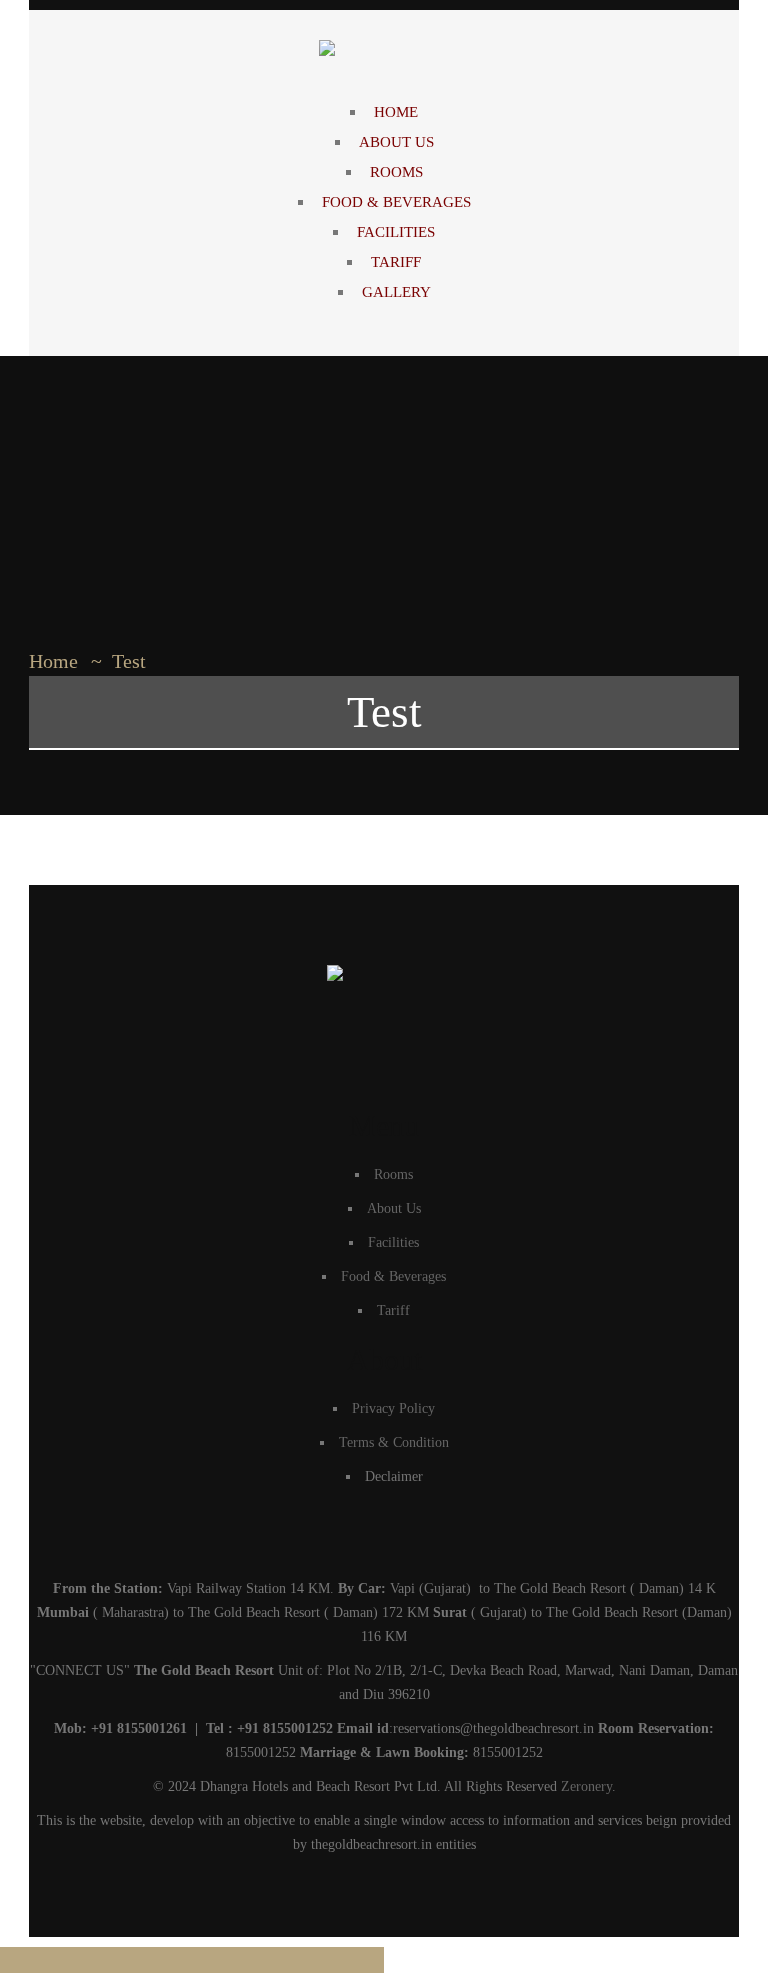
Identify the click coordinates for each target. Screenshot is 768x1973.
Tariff (393, 1310)
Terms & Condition (394, 1442)
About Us (394, 1208)
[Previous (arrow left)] (288, 1960)
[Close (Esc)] (224, 1960)
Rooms (393, 1174)
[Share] (160, 1960)
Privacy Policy (393, 1408)
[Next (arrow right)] (352, 1960)
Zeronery (586, 1786)
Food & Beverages (393, 1276)
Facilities (393, 1242)
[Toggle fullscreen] (96, 1960)
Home (53, 661)
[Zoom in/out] (32, 1960)
